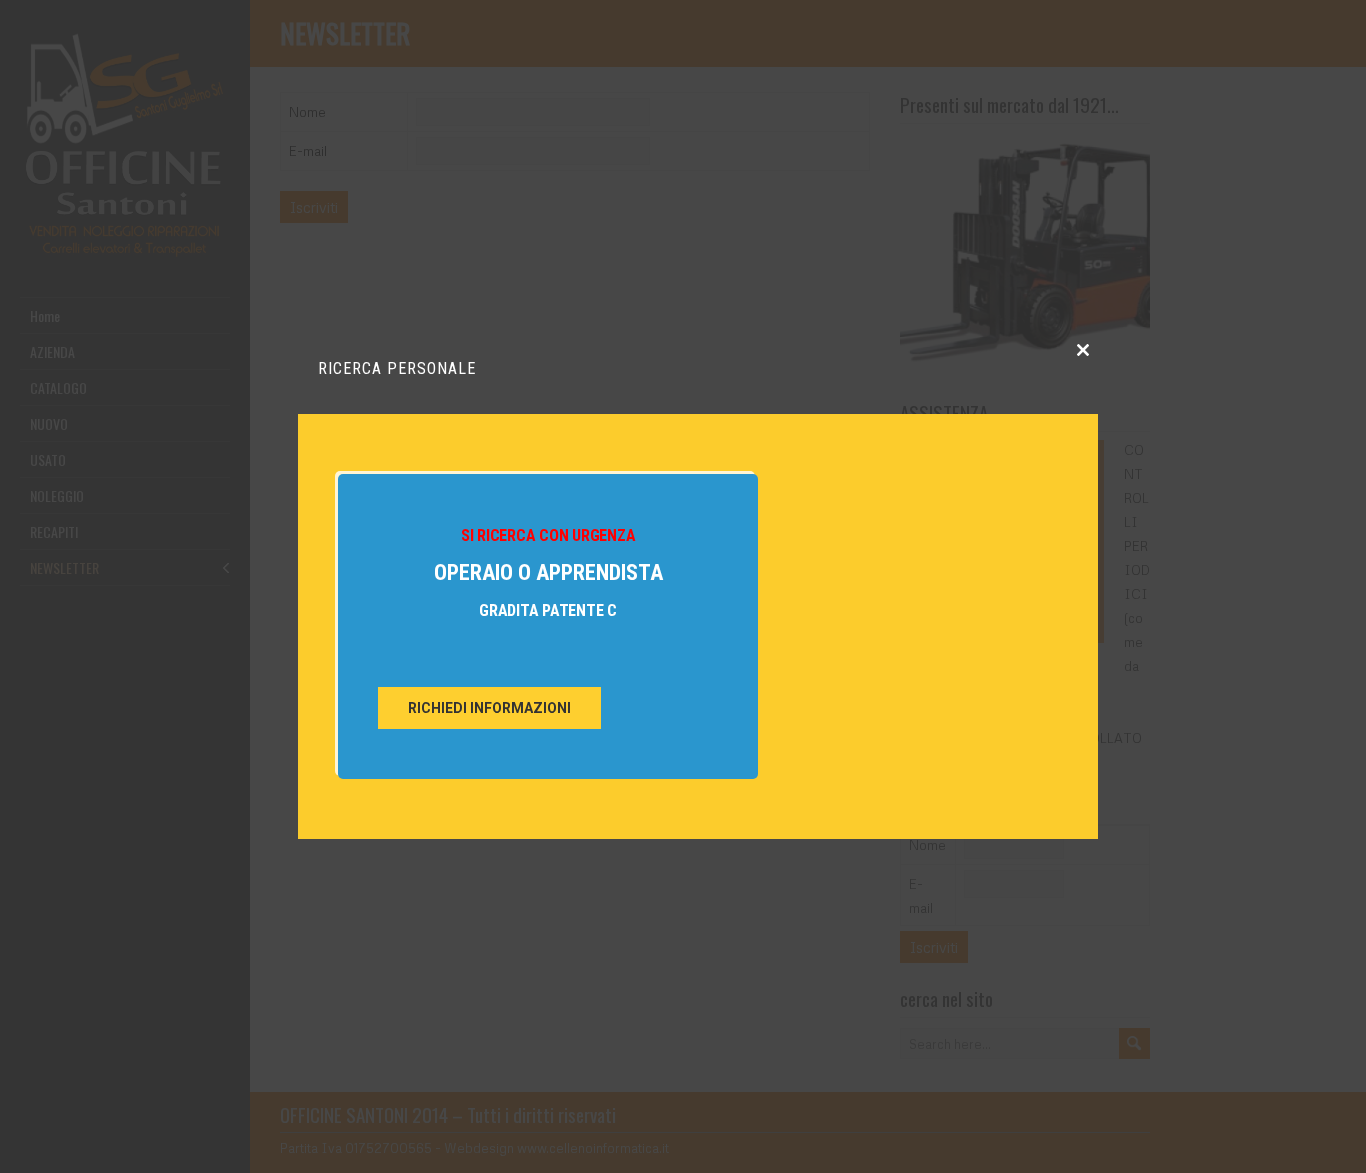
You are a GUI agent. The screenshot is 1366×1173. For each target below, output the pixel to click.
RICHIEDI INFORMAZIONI (489, 707)
